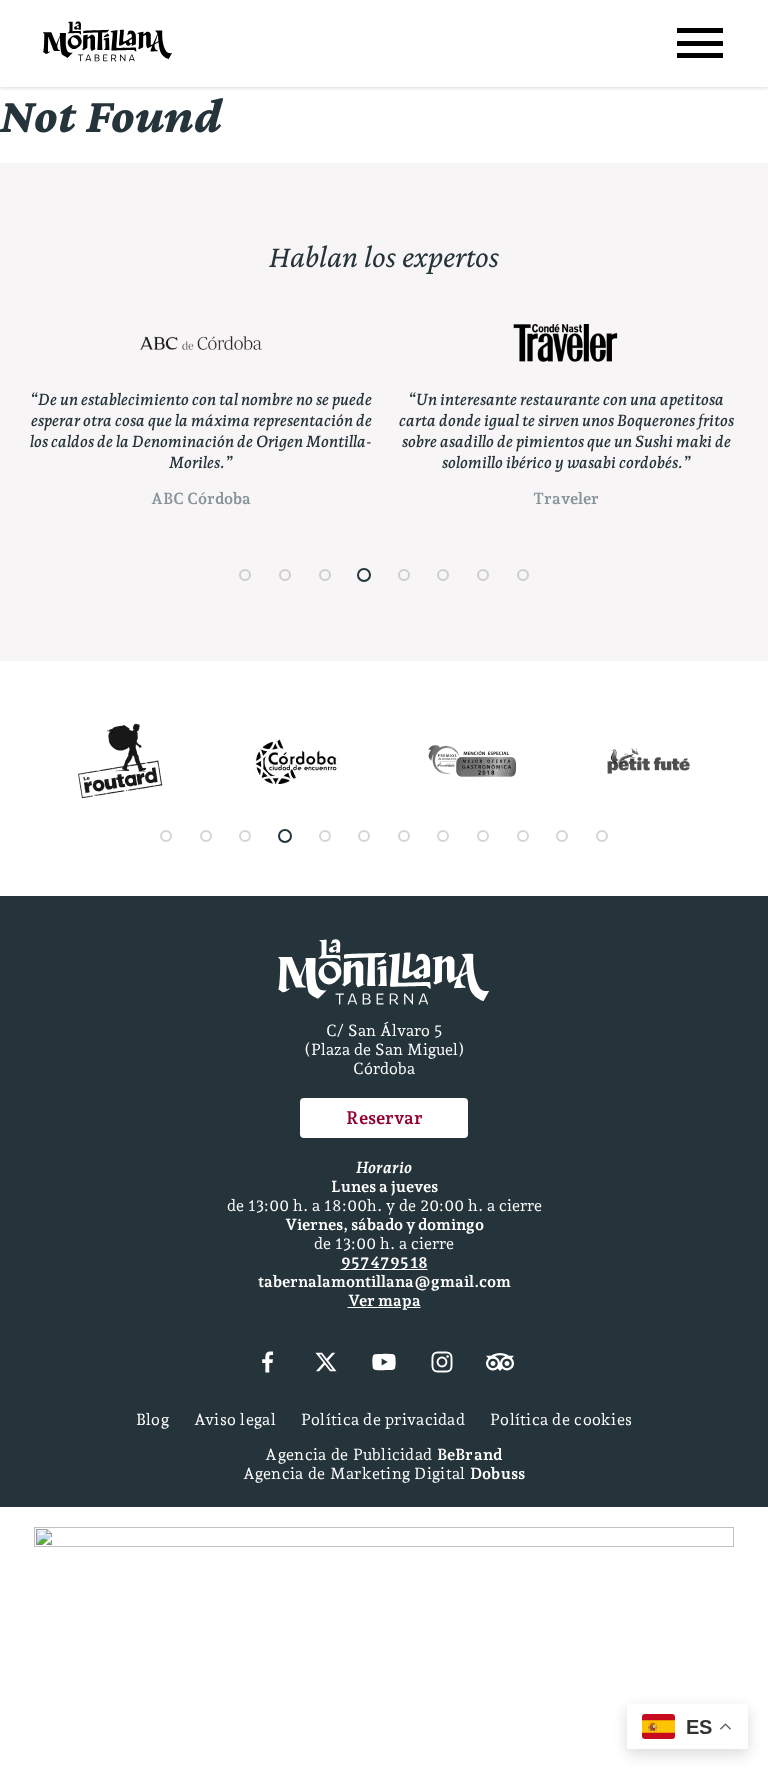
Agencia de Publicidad (383, 1454)
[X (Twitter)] (326, 1364)
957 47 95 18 (384, 1262)
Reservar (384, 1117)
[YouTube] (384, 1364)
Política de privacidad (383, 1419)
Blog (152, 1419)
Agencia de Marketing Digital (384, 1473)
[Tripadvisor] (500, 1364)
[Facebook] (267, 1364)
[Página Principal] (107, 43)
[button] (246, 575)
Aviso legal (235, 1419)
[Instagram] (442, 1364)
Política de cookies (561, 1419)
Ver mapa (384, 1300)
